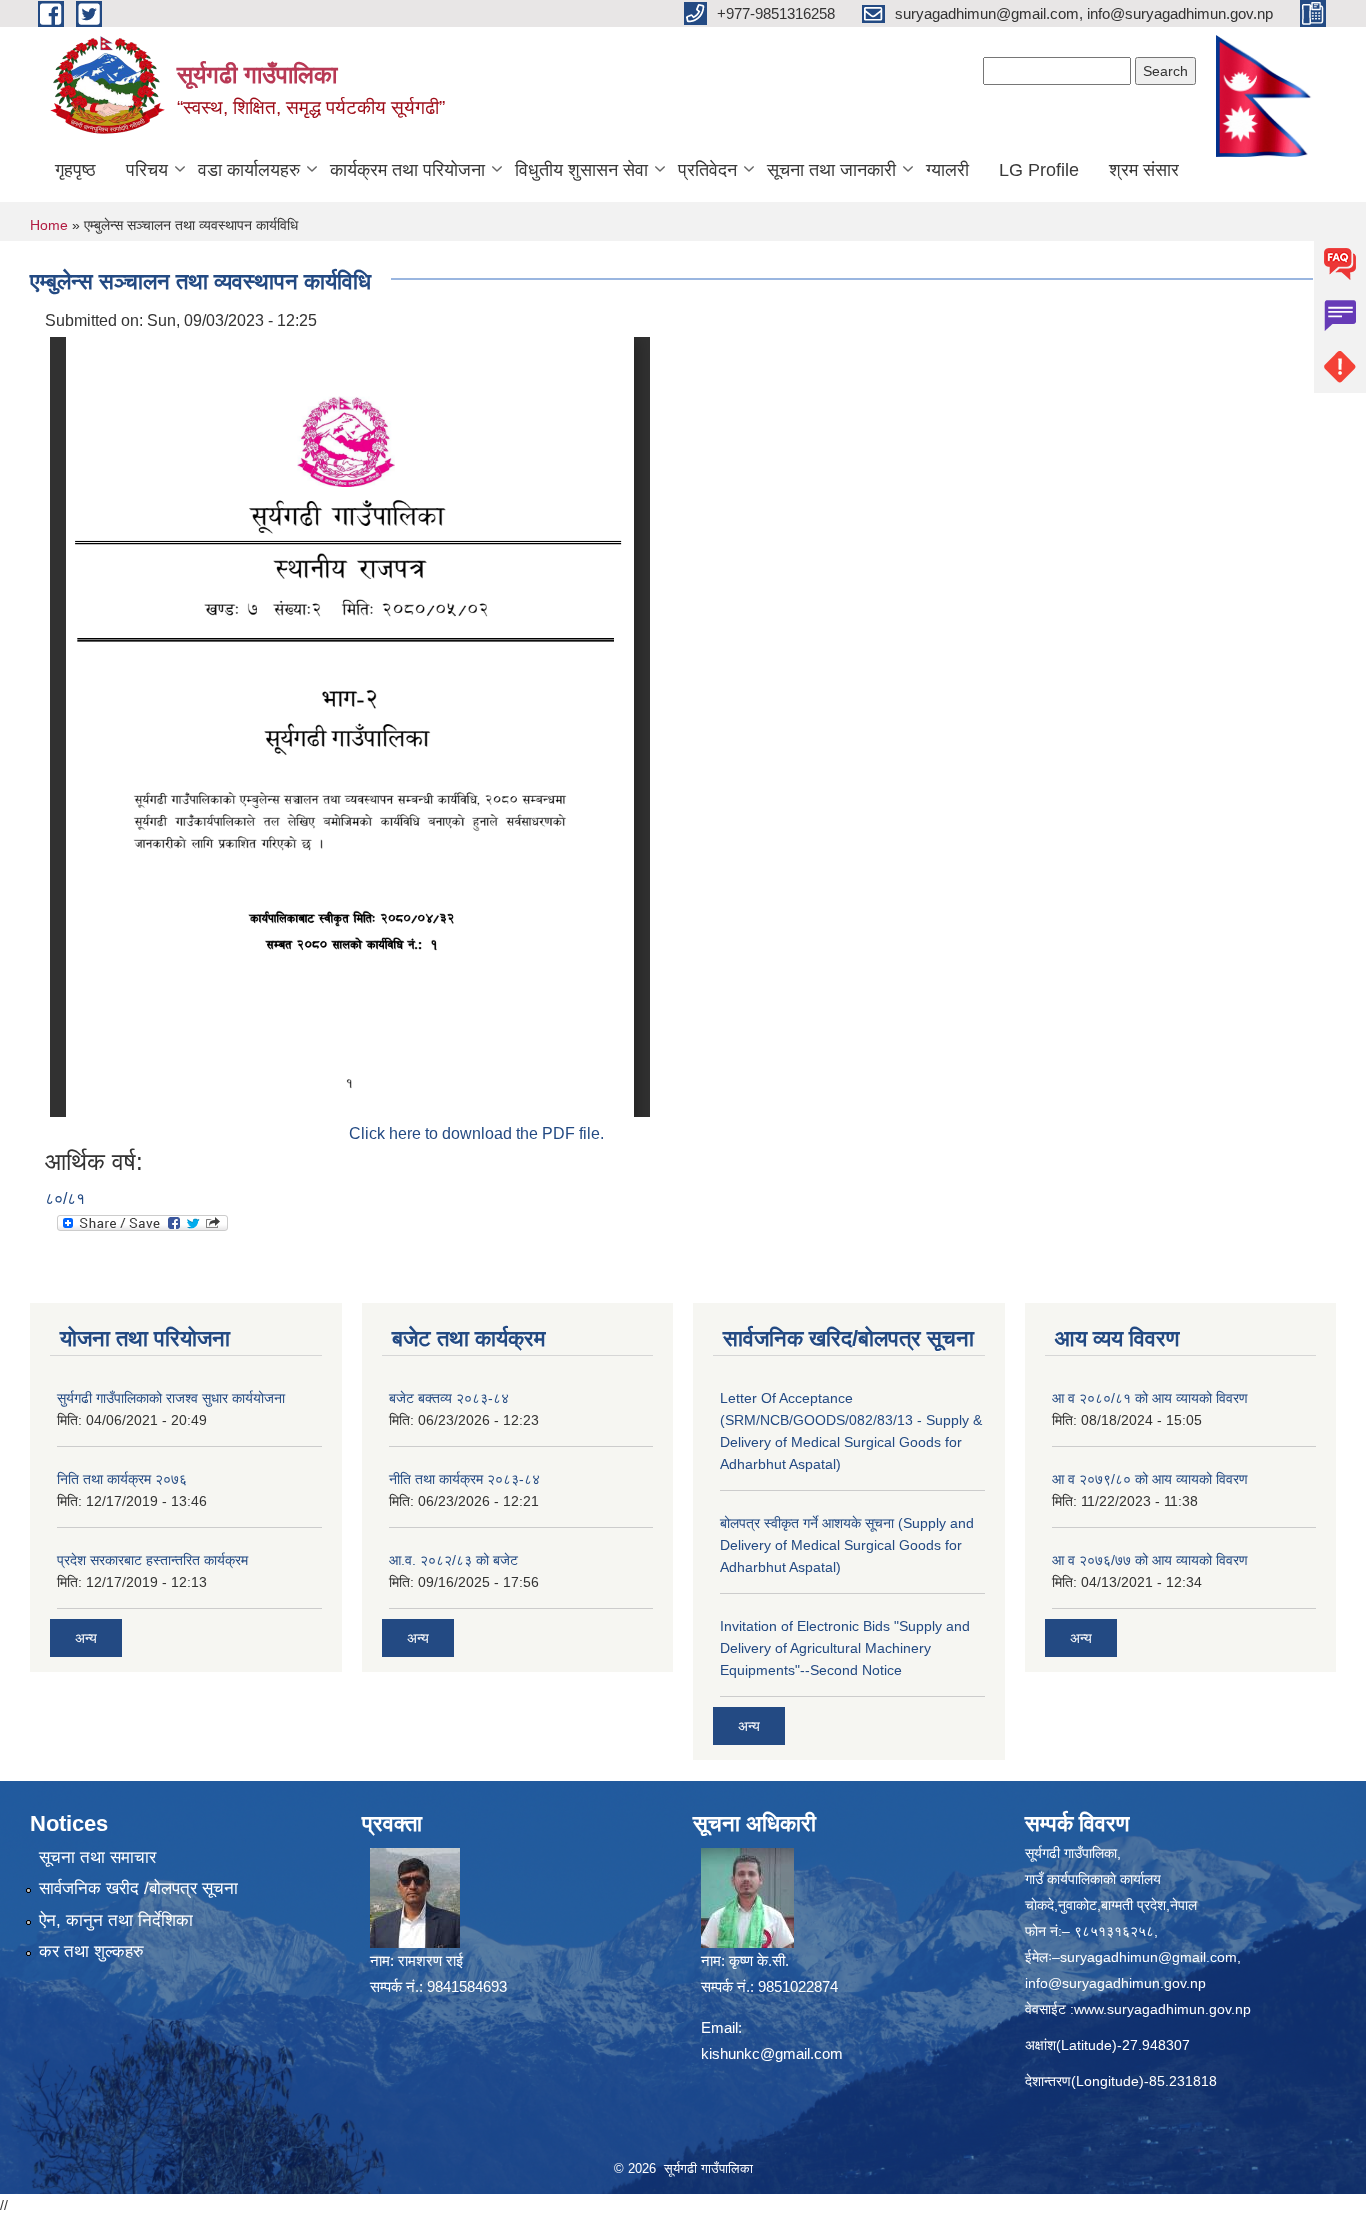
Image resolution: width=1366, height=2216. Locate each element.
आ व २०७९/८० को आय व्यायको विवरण (1150, 1479)
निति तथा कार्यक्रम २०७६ (122, 1479)
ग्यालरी (947, 170)
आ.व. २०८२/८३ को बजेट (453, 1560)
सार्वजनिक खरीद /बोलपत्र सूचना (138, 1888)
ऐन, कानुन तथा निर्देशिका (116, 1920)
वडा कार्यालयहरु (249, 170)
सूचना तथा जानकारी (831, 170)
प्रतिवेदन (707, 170)
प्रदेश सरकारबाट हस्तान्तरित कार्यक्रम (152, 1560)
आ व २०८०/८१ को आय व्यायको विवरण (1150, 1398)
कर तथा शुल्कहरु (91, 1951)
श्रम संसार (1144, 170)
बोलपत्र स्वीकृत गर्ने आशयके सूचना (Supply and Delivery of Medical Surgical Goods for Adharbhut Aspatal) (847, 1545)
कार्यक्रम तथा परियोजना (407, 170)
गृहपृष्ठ (75, 170)
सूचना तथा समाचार (97, 1857)
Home (49, 225)
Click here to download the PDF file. (476, 1133)
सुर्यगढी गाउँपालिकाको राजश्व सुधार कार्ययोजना (171, 1398)
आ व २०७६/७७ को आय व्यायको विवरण (1150, 1560)
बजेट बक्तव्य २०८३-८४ (449, 1398)
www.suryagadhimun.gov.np (1162, 2009)
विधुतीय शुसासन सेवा (581, 170)
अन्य (86, 1638)
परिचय (147, 170)
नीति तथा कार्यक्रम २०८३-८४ (464, 1479)
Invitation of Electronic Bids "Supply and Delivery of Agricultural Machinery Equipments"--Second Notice (845, 1648)
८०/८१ (65, 1198)
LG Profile (1039, 170)
